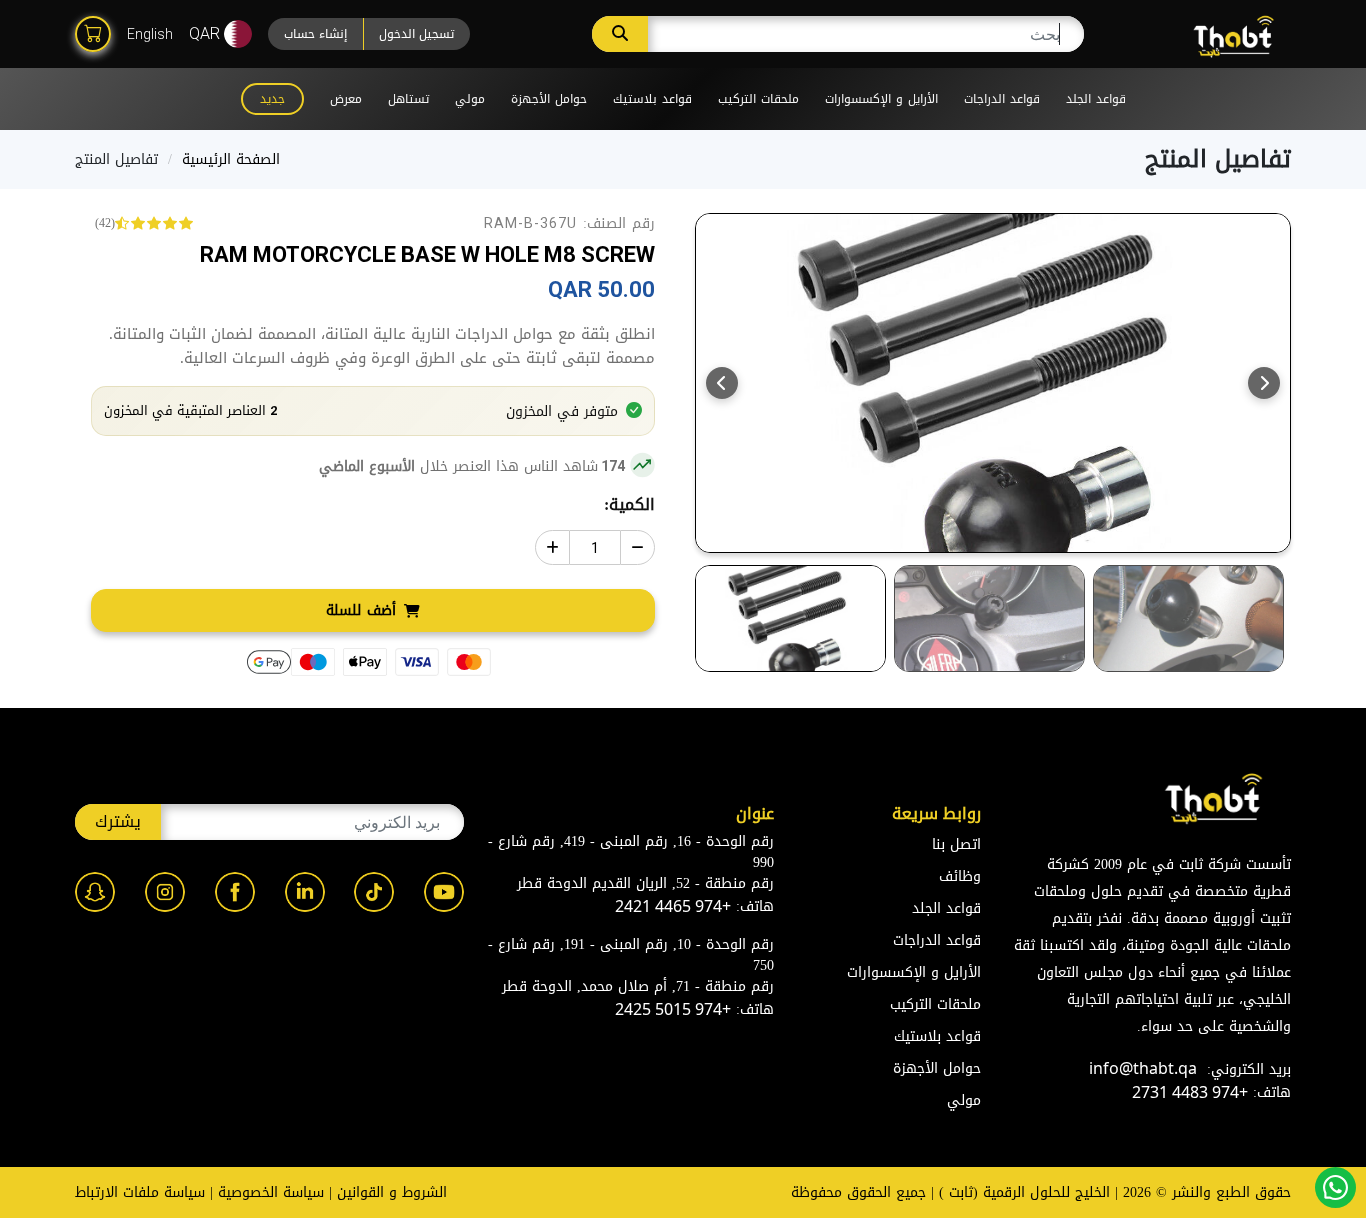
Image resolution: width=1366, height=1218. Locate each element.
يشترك (118, 821)
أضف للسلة (361, 610)
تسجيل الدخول (416, 34)
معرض (346, 99)
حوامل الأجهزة (549, 99)
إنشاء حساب (315, 34)
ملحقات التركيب (758, 99)
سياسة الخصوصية (271, 1192)
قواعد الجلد (1096, 99)
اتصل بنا (956, 844)
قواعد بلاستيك (652, 99)
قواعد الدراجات (1002, 99)
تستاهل (408, 99)
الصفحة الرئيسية (231, 159)
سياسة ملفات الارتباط (140, 1192)
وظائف (960, 876)
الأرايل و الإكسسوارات (881, 99)
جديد (272, 99)
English (150, 34)
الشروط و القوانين (392, 1192)
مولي (470, 99)
